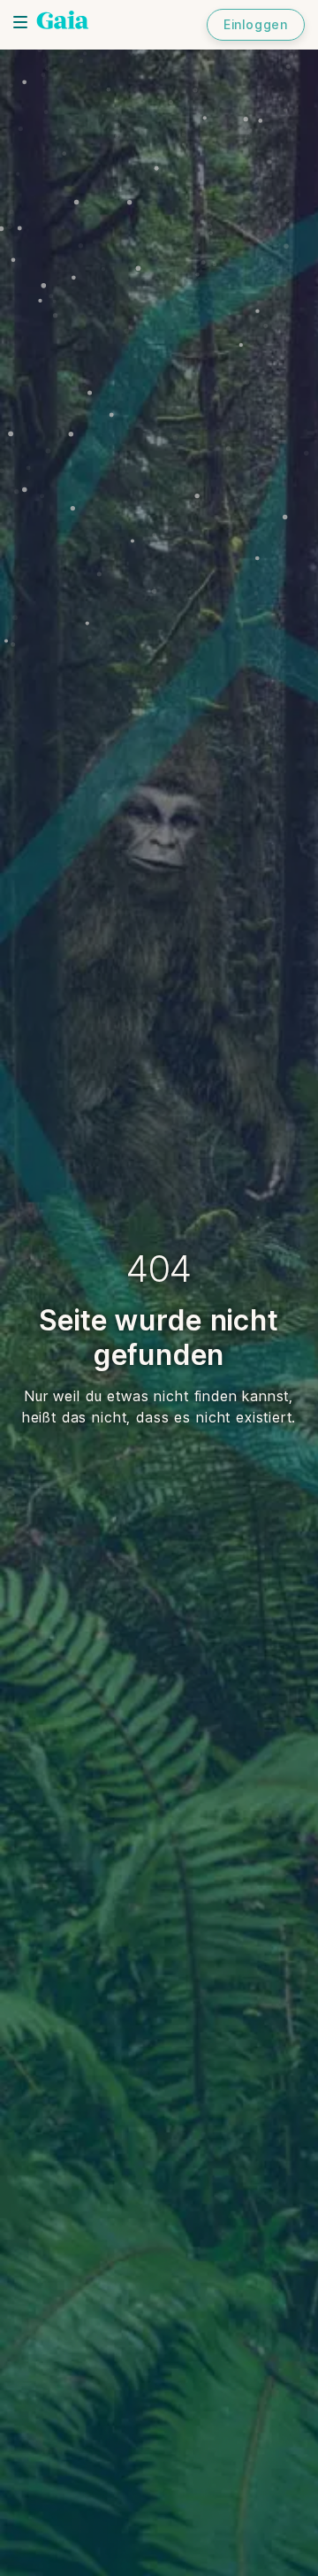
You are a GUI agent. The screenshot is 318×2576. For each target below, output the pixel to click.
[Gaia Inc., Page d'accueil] (63, 22)
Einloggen (256, 24)
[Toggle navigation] (20, 22)
